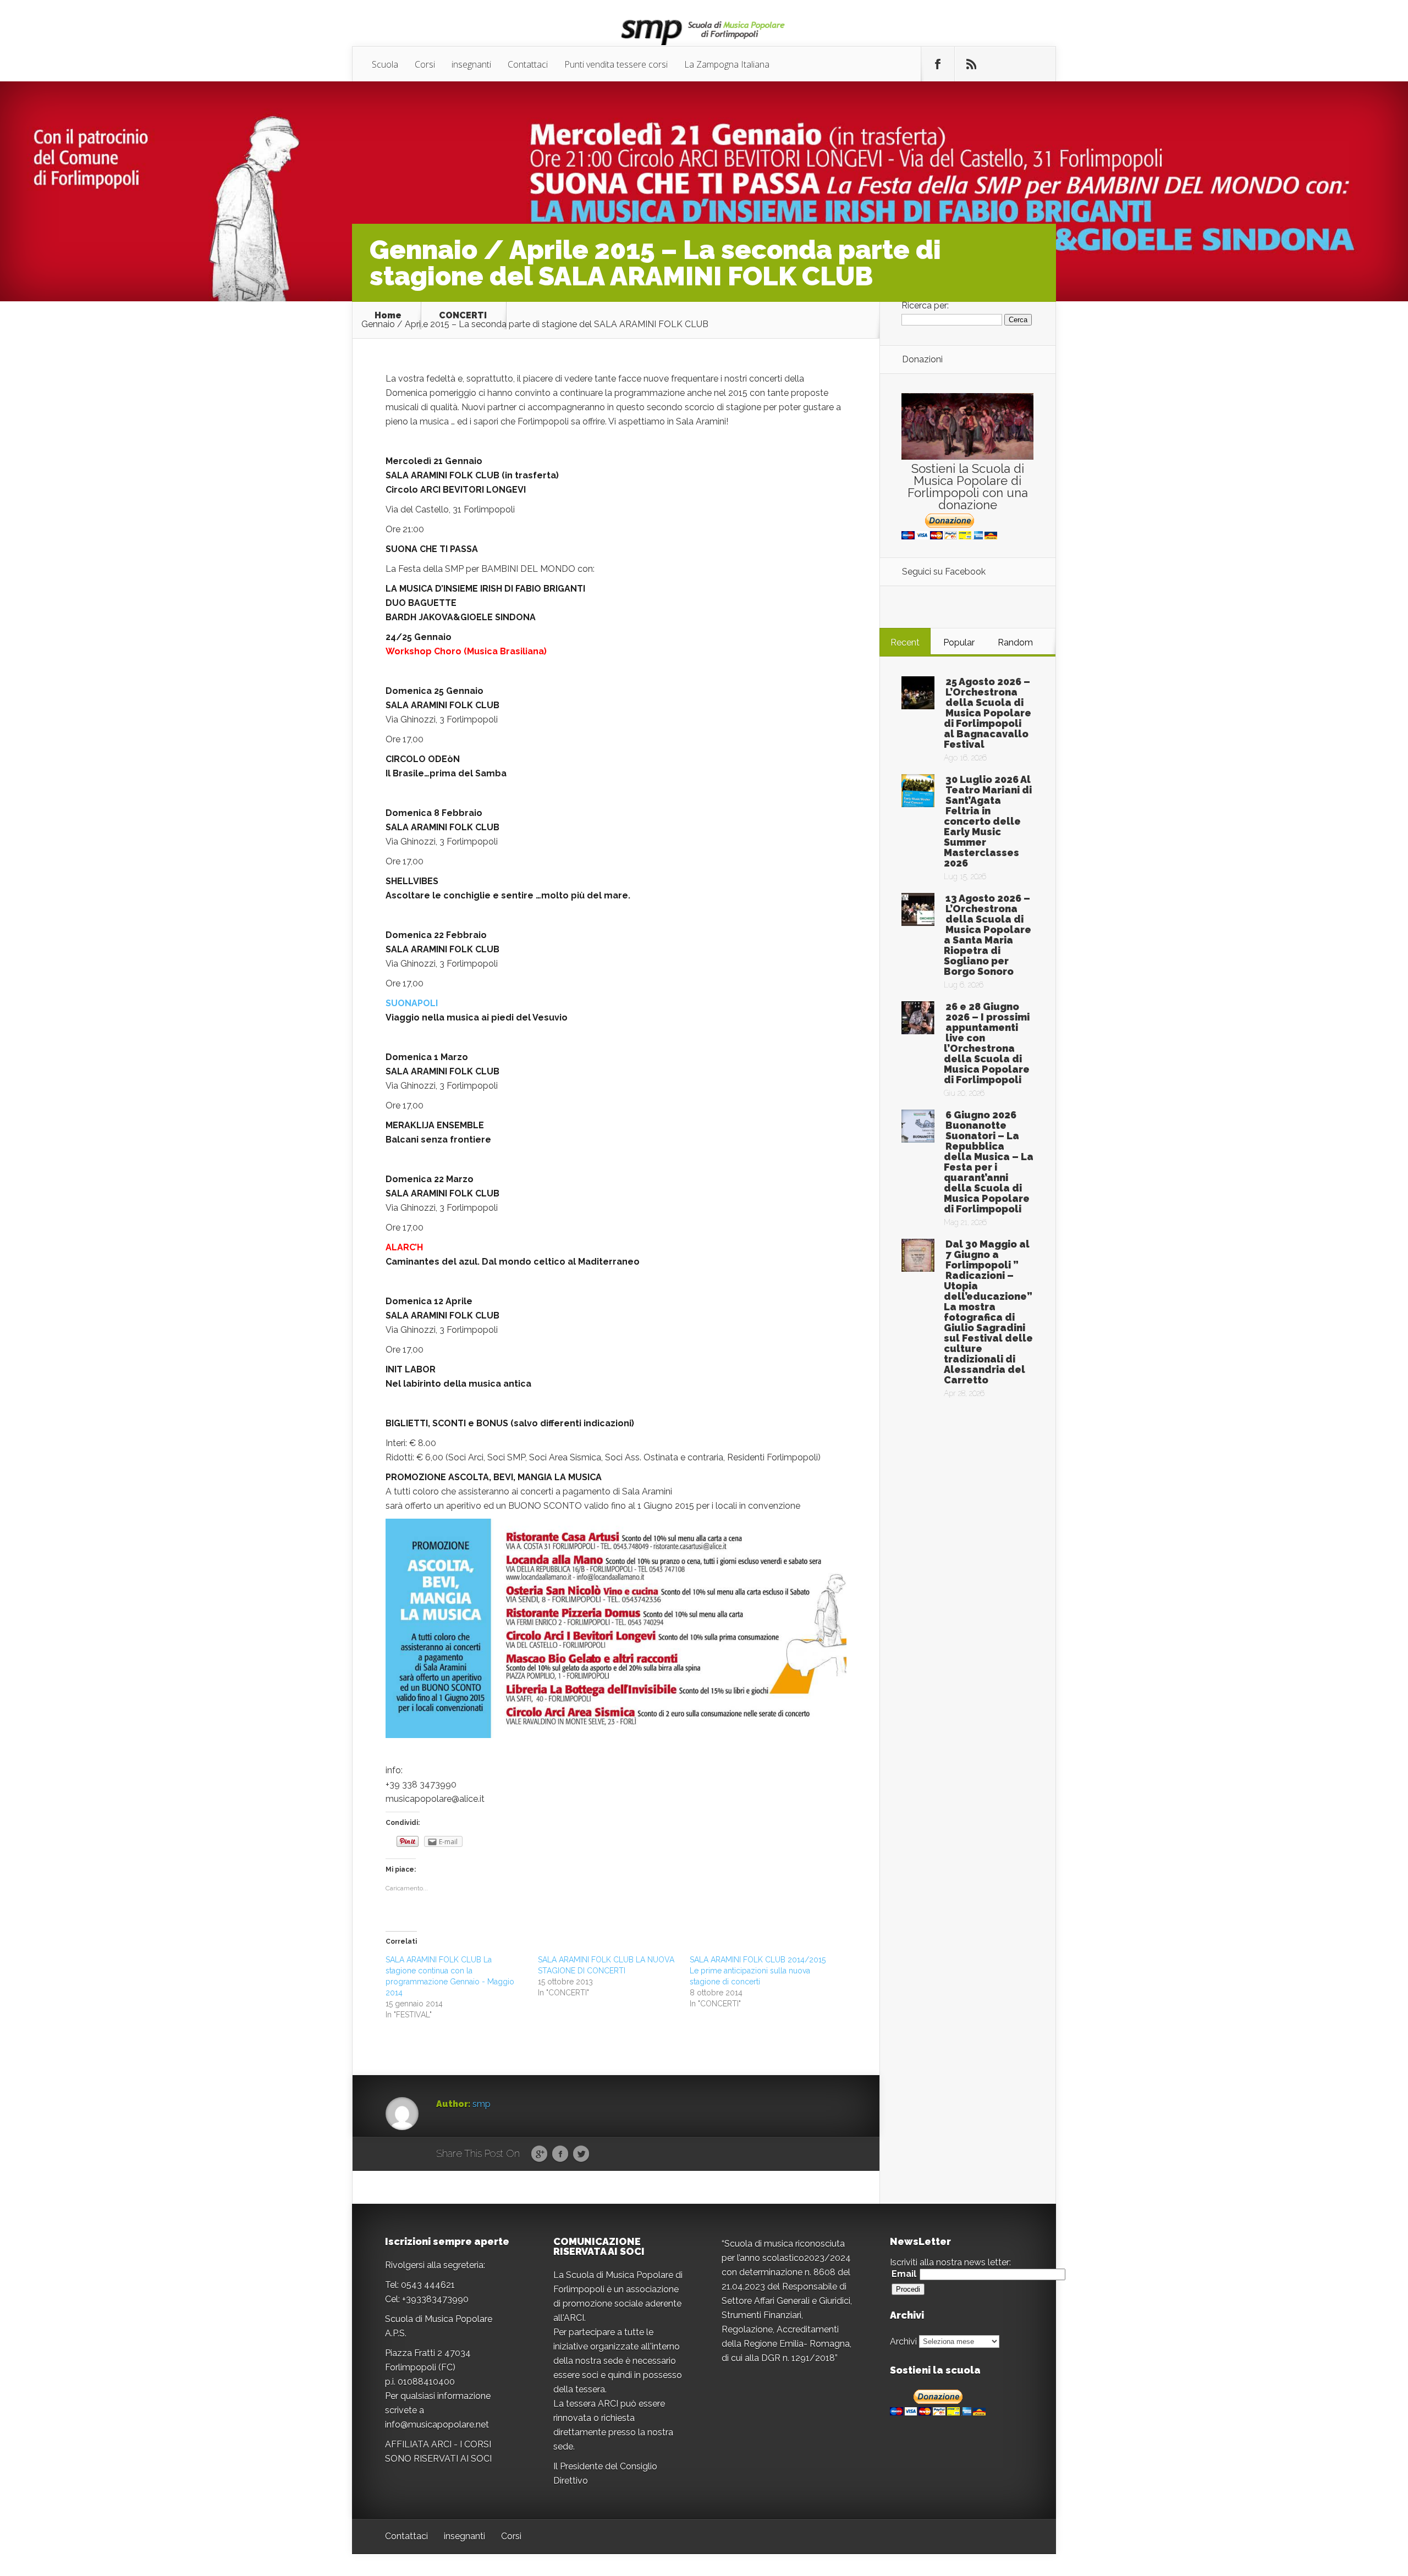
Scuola (385, 64)
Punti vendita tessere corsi (616, 64)
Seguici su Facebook (944, 572)
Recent (905, 642)
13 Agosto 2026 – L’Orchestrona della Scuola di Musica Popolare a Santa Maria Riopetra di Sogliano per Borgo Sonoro (988, 935)
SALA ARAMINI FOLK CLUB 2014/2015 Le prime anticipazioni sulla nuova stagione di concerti (758, 1971)
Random (1015, 642)
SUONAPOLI (412, 1003)
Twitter (581, 2154)
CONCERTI (463, 316)
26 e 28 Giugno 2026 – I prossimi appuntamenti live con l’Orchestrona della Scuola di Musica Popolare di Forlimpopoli (987, 1043)
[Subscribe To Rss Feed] (971, 64)
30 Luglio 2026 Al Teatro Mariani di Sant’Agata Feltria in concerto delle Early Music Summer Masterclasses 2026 (988, 821)
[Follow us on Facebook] (938, 64)
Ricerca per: (925, 305)
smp (482, 2104)
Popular (959, 642)
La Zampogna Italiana (727, 64)
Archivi (903, 2341)
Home (388, 316)
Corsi (425, 64)
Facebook (560, 2154)
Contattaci (528, 64)
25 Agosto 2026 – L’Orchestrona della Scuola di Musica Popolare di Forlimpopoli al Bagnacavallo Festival (988, 713)
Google (539, 2154)
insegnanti (471, 64)
